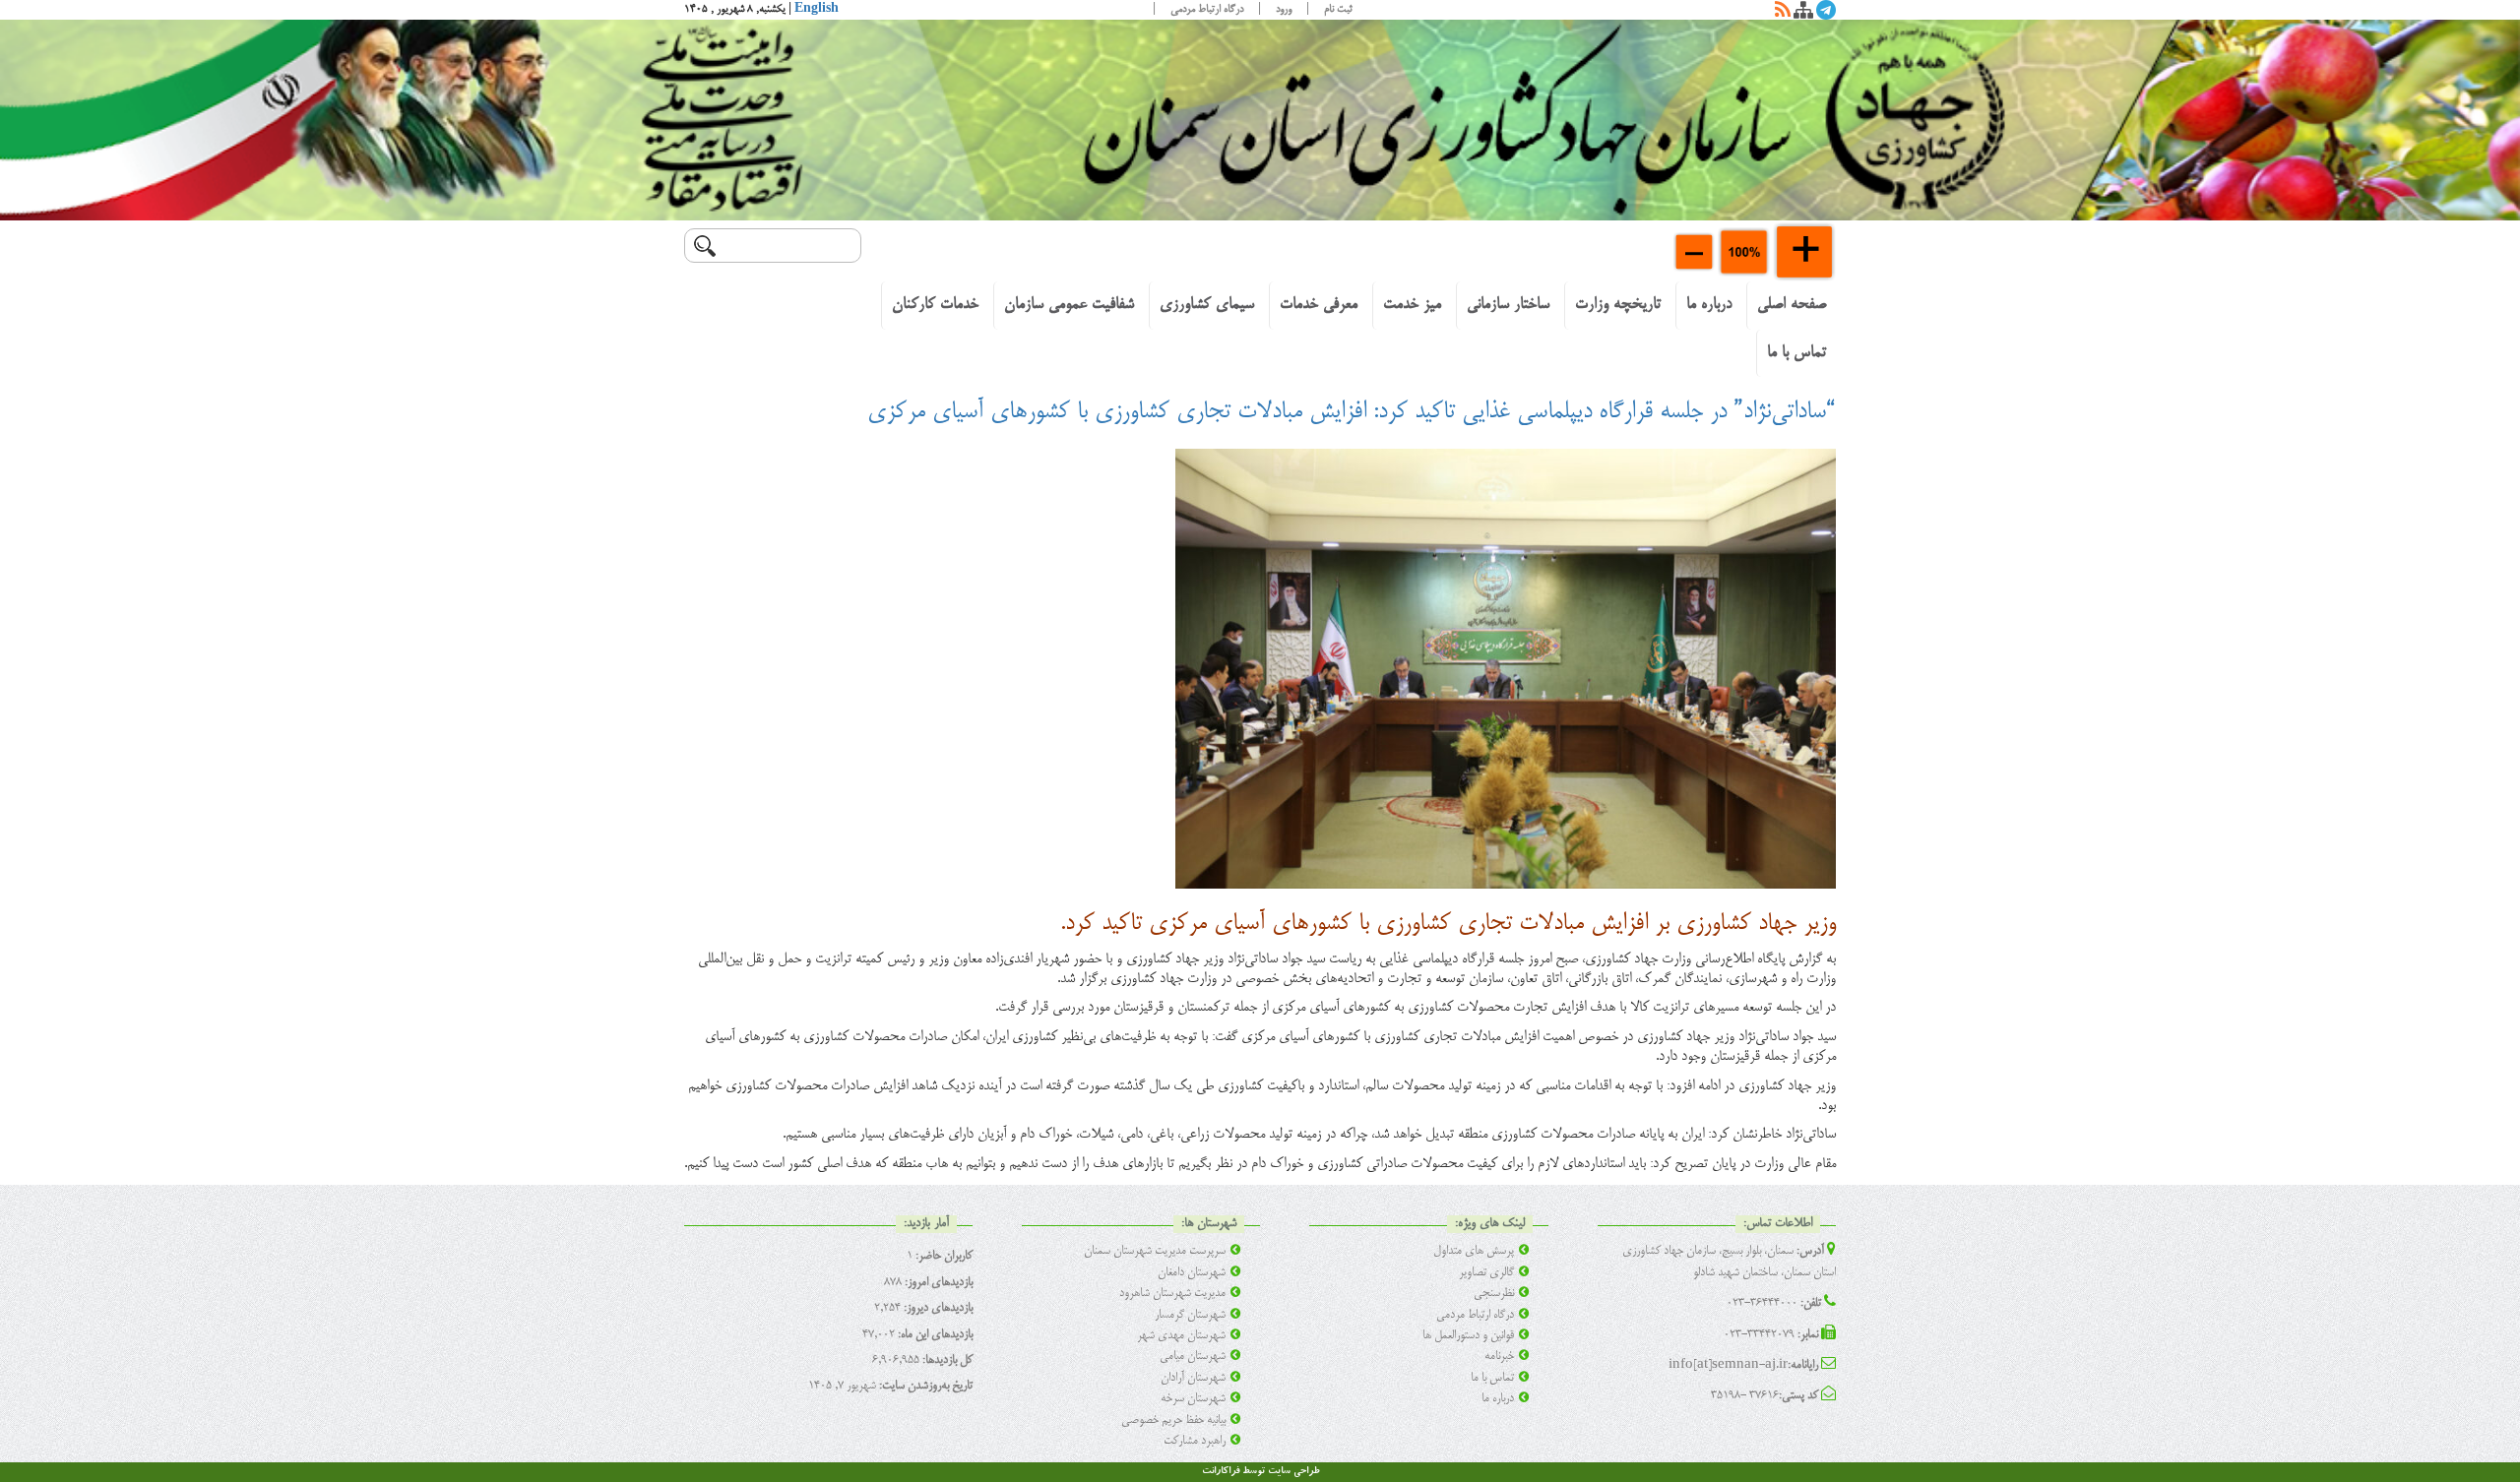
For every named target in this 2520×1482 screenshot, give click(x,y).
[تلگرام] (1826, 14)
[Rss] (1783, 14)
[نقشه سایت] (1803, 14)
